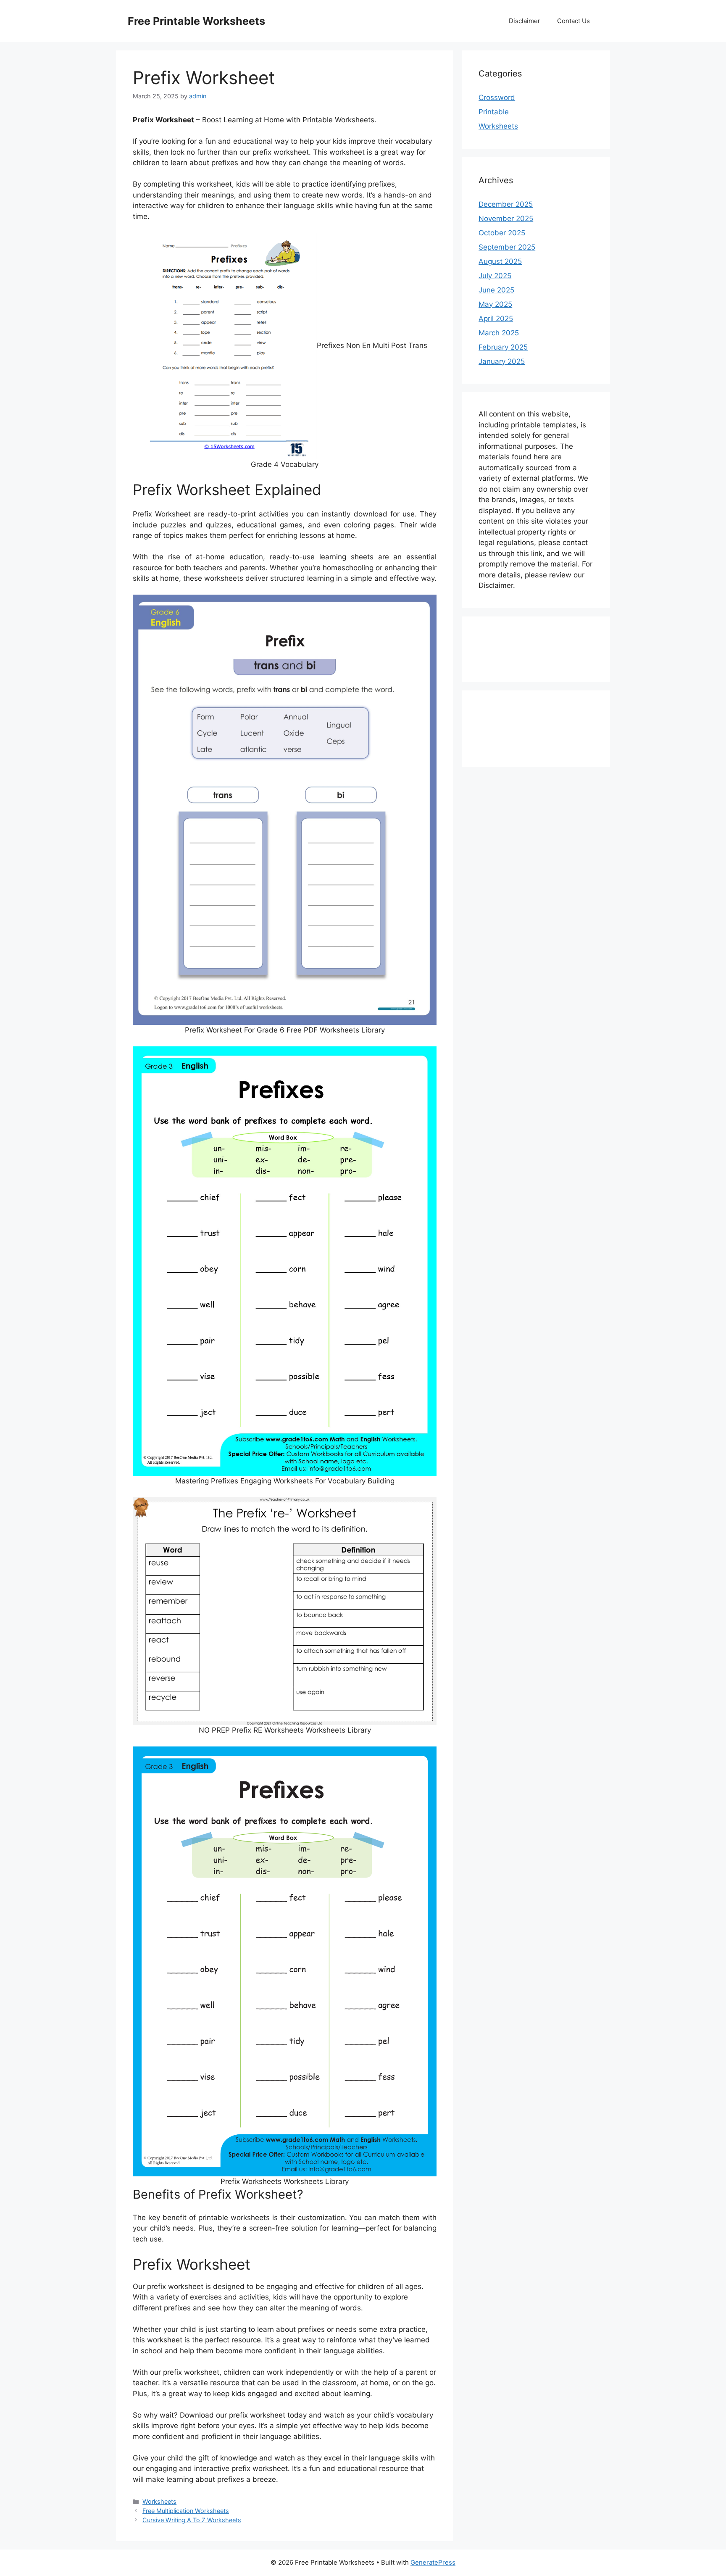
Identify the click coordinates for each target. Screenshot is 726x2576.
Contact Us (573, 21)
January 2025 (502, 361)
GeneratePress (433, 2562)
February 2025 (503, 347)
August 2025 (500, 261)
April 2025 (496, 319)
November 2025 (506, 219)
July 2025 (495, 276)
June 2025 (496, 290)
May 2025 (495, 304)
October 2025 (502, 233)
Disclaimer (525, 21)
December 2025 (506, 204)
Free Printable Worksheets (196, 21)
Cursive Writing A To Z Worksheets (192, 2520)
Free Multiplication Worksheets (186, 2511)
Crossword (497, 97)
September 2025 (507, 247)
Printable (494, 112)
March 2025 (499, 333)
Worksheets (159, 2501)
